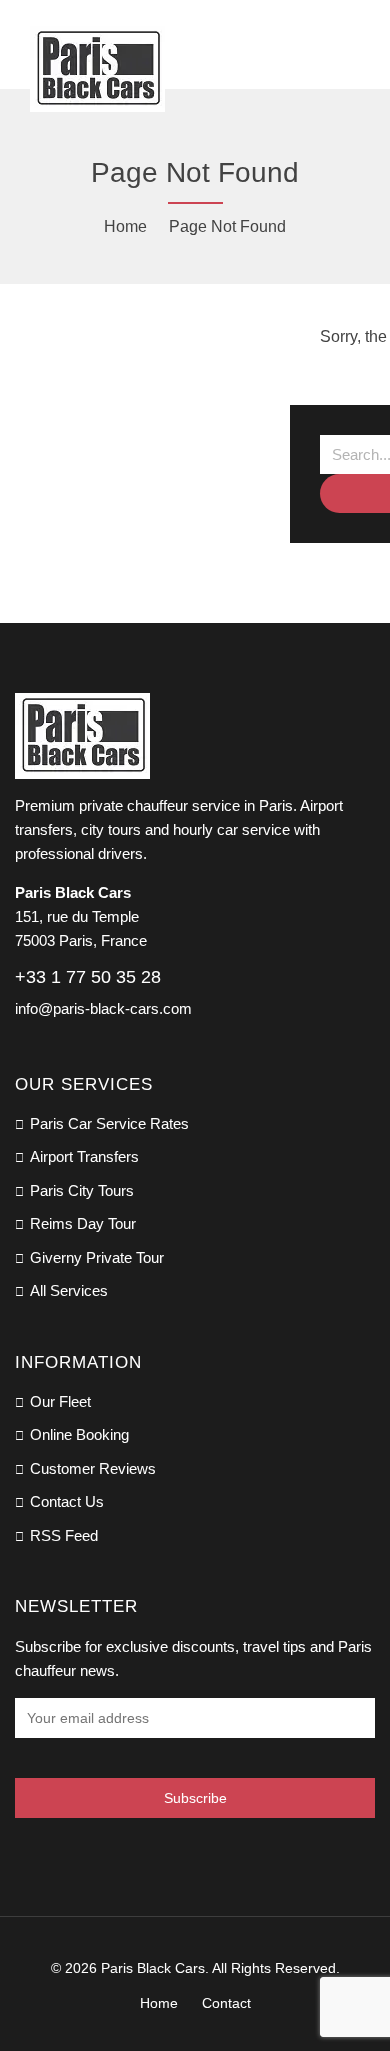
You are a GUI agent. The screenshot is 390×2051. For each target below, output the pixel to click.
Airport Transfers (84, 1156)
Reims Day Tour (83, 1223)
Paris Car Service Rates (109, 1123)
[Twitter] (94, 1857)
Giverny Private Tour (97, 1257)
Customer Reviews (93, 1468)
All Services (69, 1290)
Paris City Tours (82, 1190)
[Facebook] (22, 1857)
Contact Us (67, 1501)
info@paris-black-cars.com (103, 1008)
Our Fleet (60, 1401)
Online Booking (79, 1434)
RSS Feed (64, 1535)
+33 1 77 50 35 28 (88, 977)
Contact (226, 2003)
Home (125, 226)
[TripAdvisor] (58, 1857)
